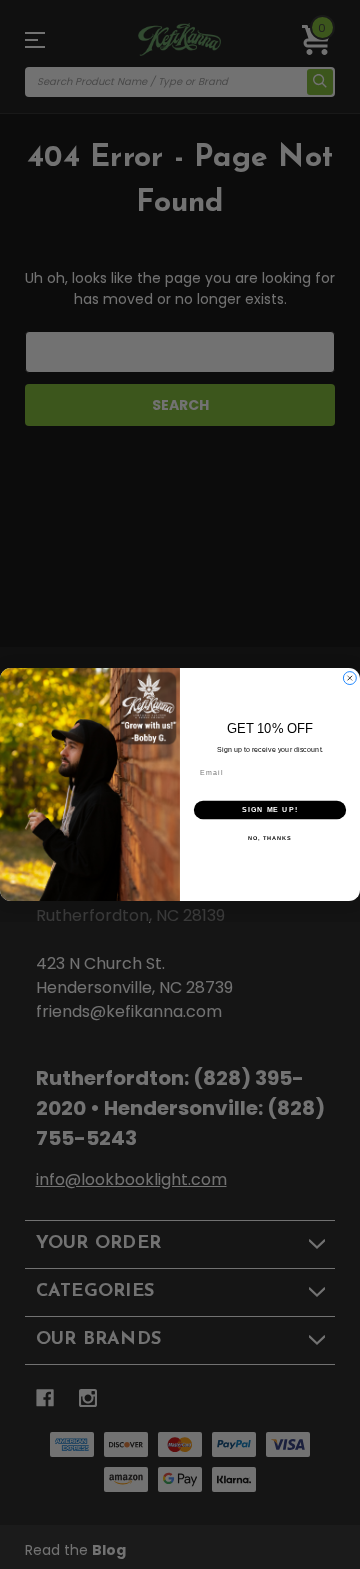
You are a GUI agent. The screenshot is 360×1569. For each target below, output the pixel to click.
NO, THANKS (270, 838)
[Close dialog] (349, 678)
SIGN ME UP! (270, 810)
